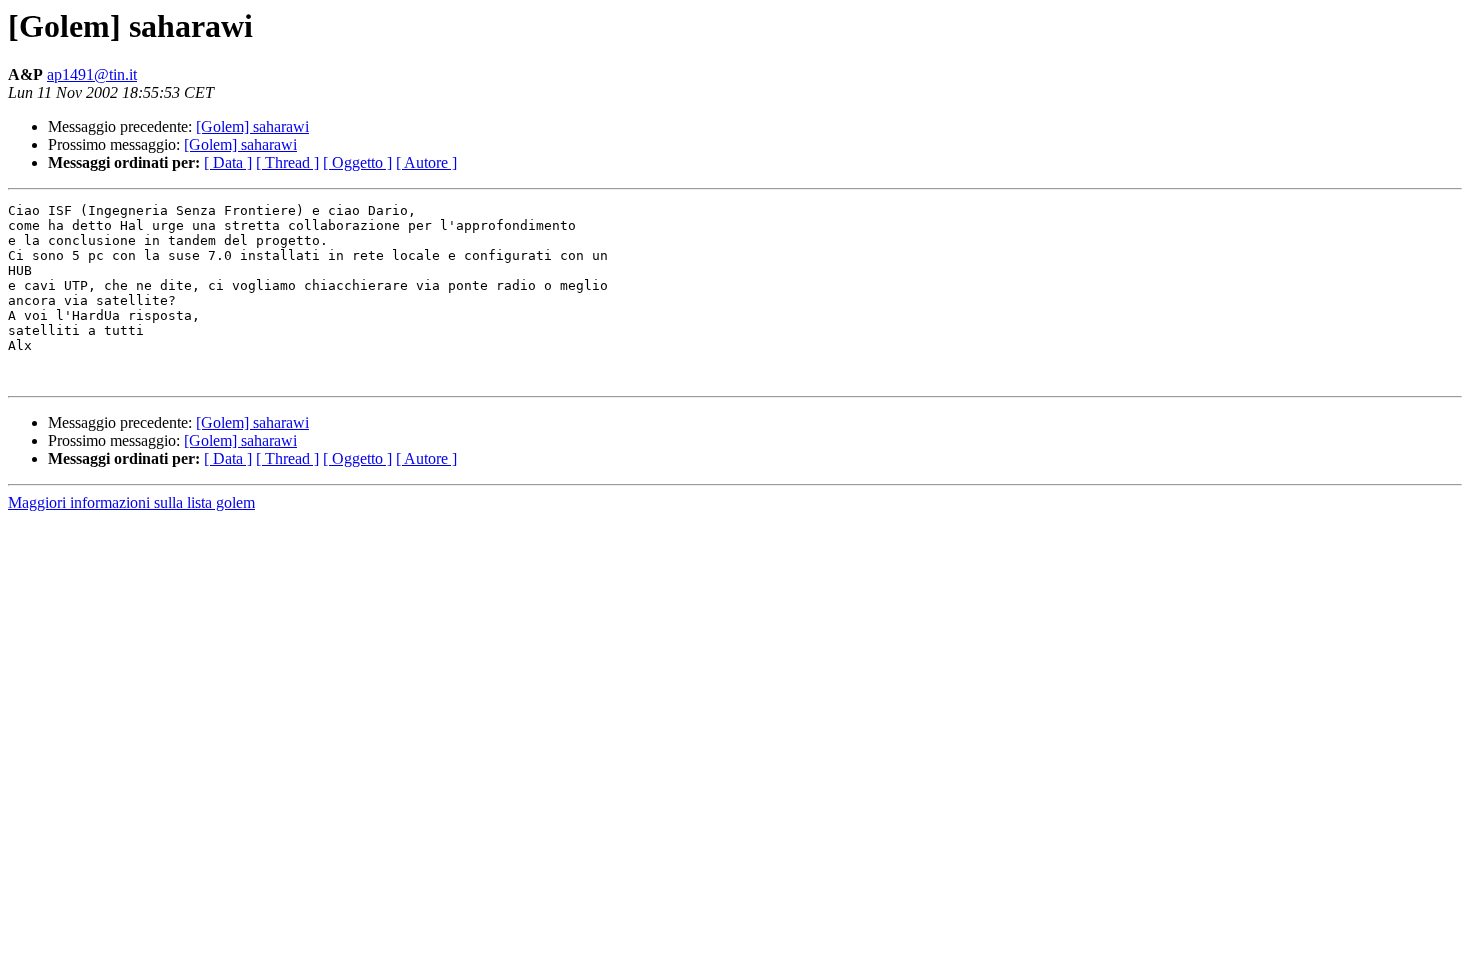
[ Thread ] (287, 162)
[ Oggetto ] (357, 162)
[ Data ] (228, 162)
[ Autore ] (426, 162)
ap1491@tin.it (92, 74)
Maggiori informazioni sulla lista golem (131, 502)
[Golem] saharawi (252, 126)
